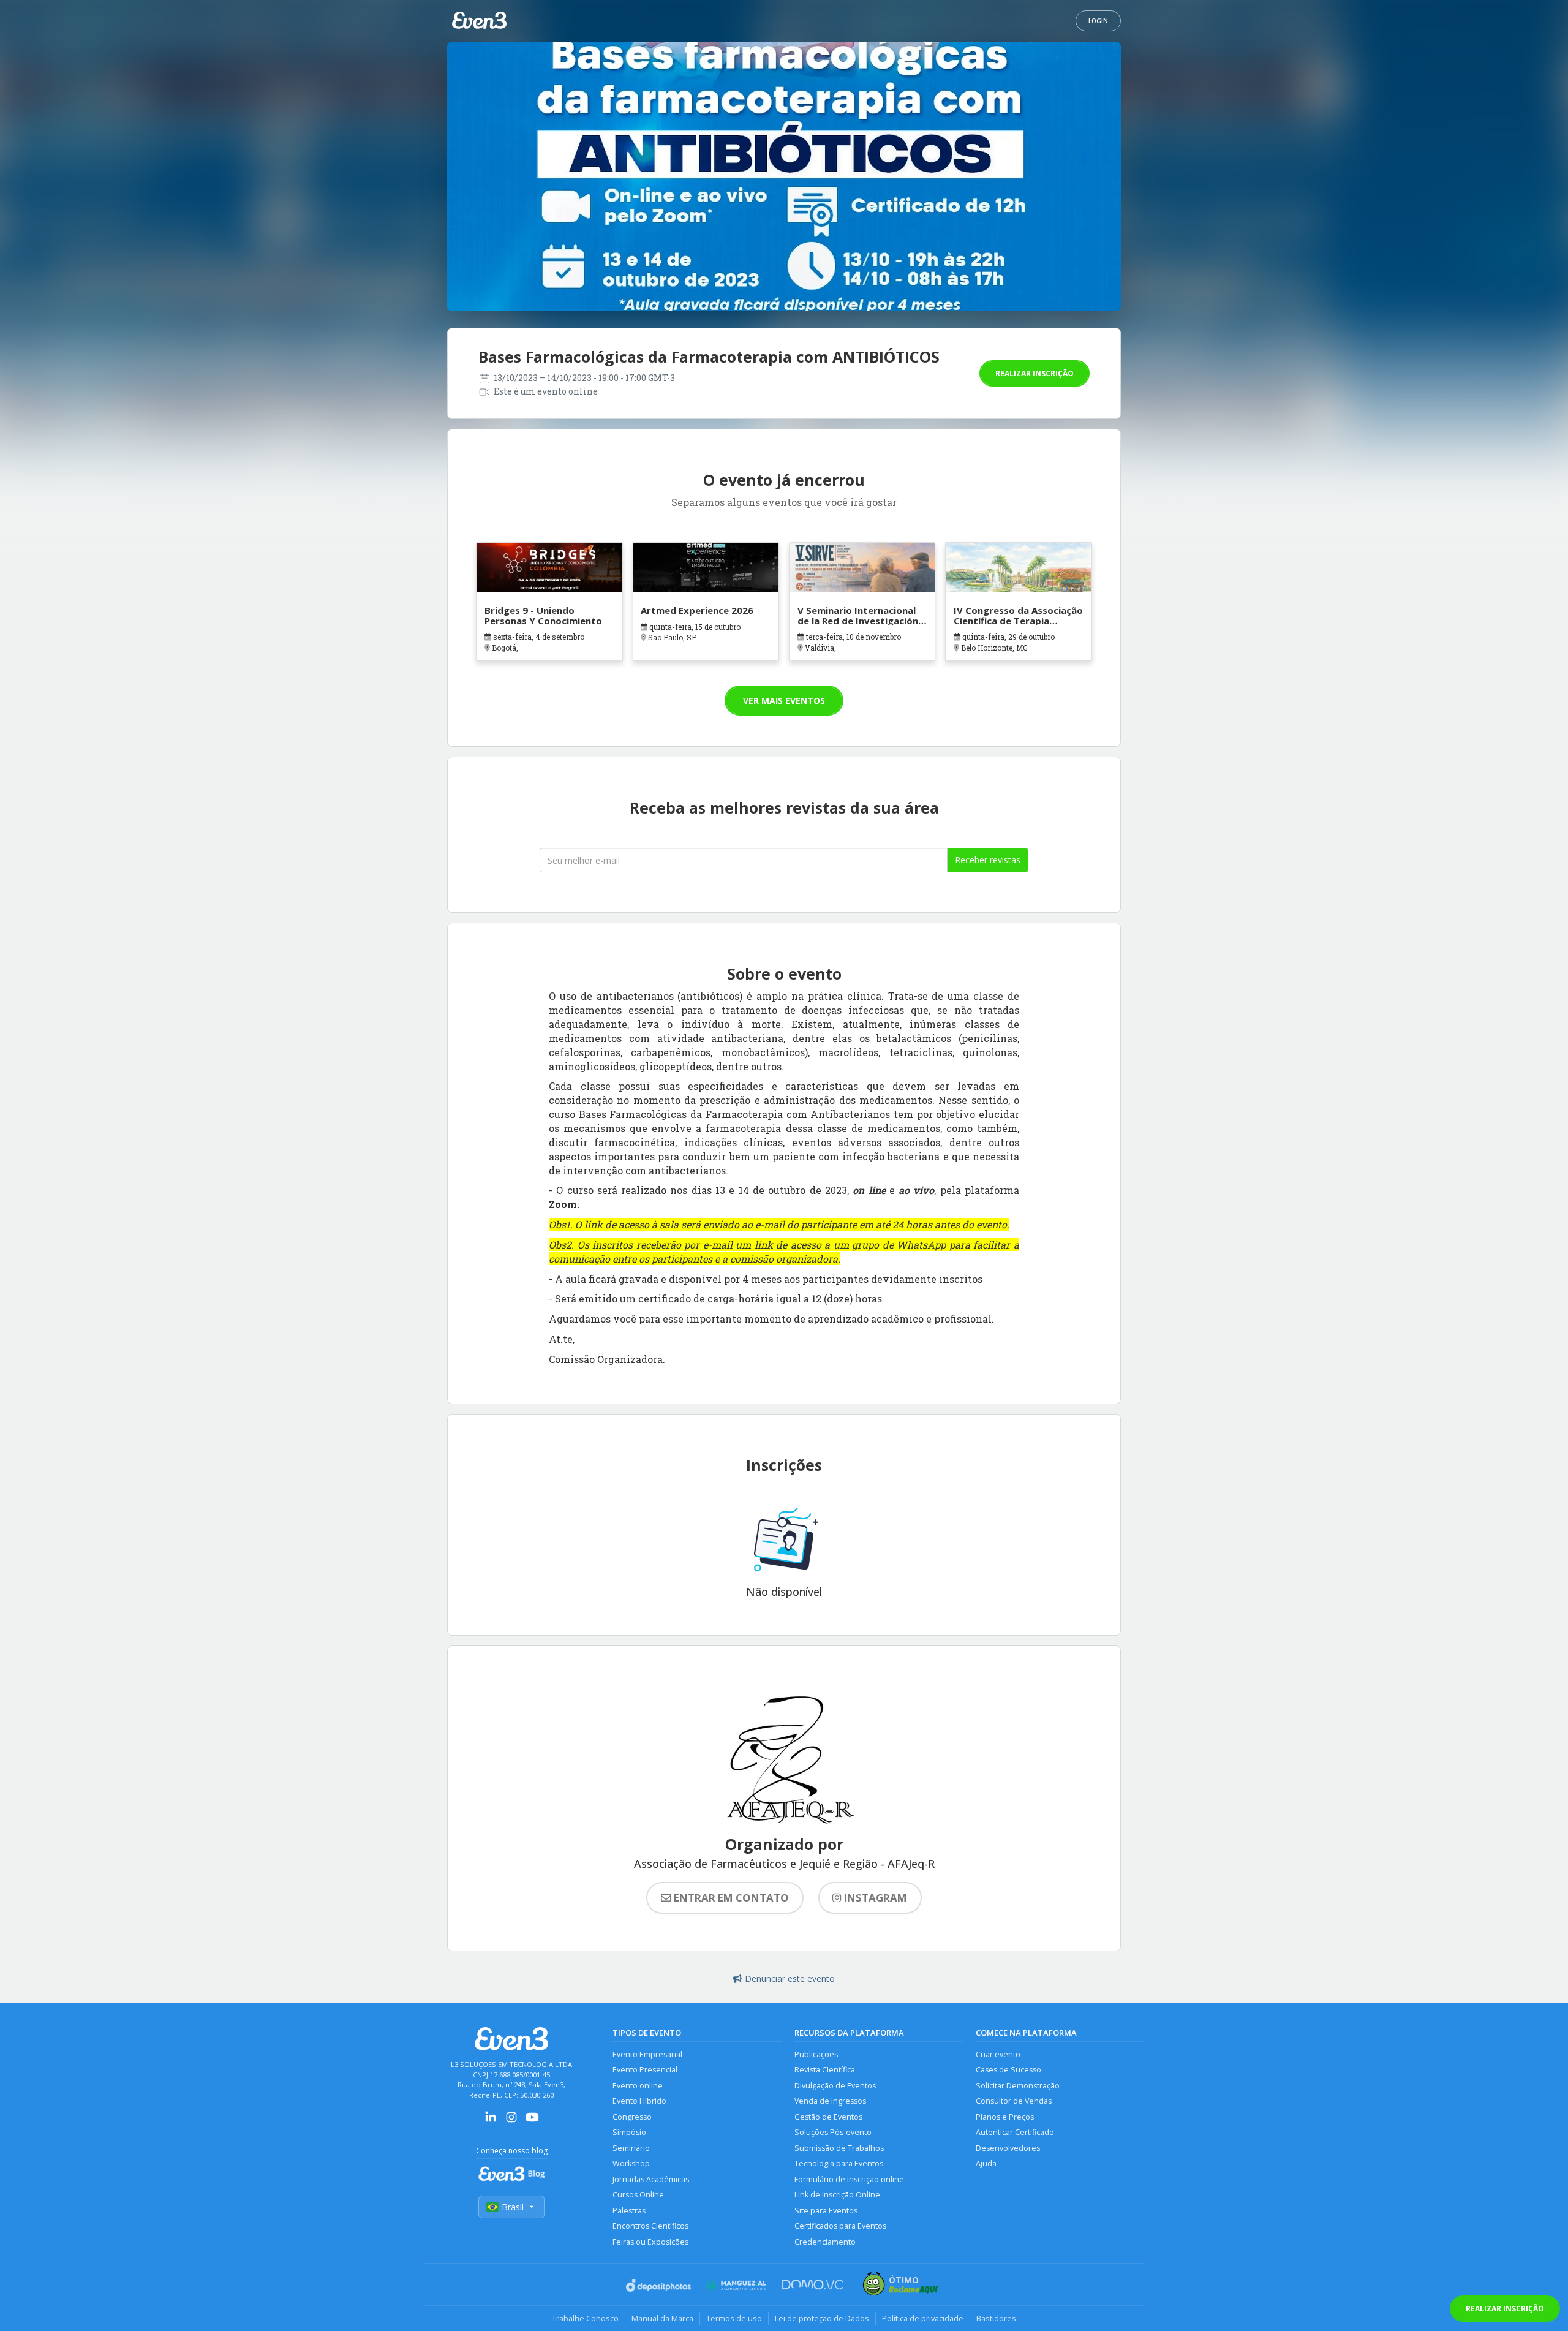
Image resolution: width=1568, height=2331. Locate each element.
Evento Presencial (645, 2070)
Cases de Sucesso (1008, 2070)
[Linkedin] (491, 2121)
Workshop (631, 2163)
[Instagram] (511, 2121)
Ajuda (986, 2163)
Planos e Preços (1005, 2117)
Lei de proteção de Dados (822, 2318)
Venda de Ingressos (830, 2101)
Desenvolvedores (1008, 2148)
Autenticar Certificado (1015, 2132)
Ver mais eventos (784, 701)
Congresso (632, 2117)
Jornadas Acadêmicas (651, 2179)
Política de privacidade (923, 2318)
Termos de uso (734, 2318)
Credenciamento (825, 2242)
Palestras (629, 2211)
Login (1098, 21)
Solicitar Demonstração (1018, 2086)
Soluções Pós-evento (833, 2132)
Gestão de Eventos (828, 2117)
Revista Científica (825, 2070)
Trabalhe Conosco (585, 2318)
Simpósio (629, 2132)
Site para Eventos (826, 2211)
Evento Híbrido (639, 2101)
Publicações (816, 2054)
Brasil (513, 2207)
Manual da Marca (662, 2318)
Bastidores (996, 2318)
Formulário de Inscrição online (849, 2179)
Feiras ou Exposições (650, 2242)
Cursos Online (638, 2195)
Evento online (638, 2086)
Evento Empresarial (647, 2054)
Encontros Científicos (650, 2226)
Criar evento (998, 2054)
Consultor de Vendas (1014, 2101)
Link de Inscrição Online (837, 2195)
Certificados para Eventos (840, 2226)
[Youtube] (532, 2121)
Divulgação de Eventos (835, 2086)
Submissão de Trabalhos (839, 2148)
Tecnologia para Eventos (839, 2163)
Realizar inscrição (1035, 373)
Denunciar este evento (790, 1978)
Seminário (631, 2148)
